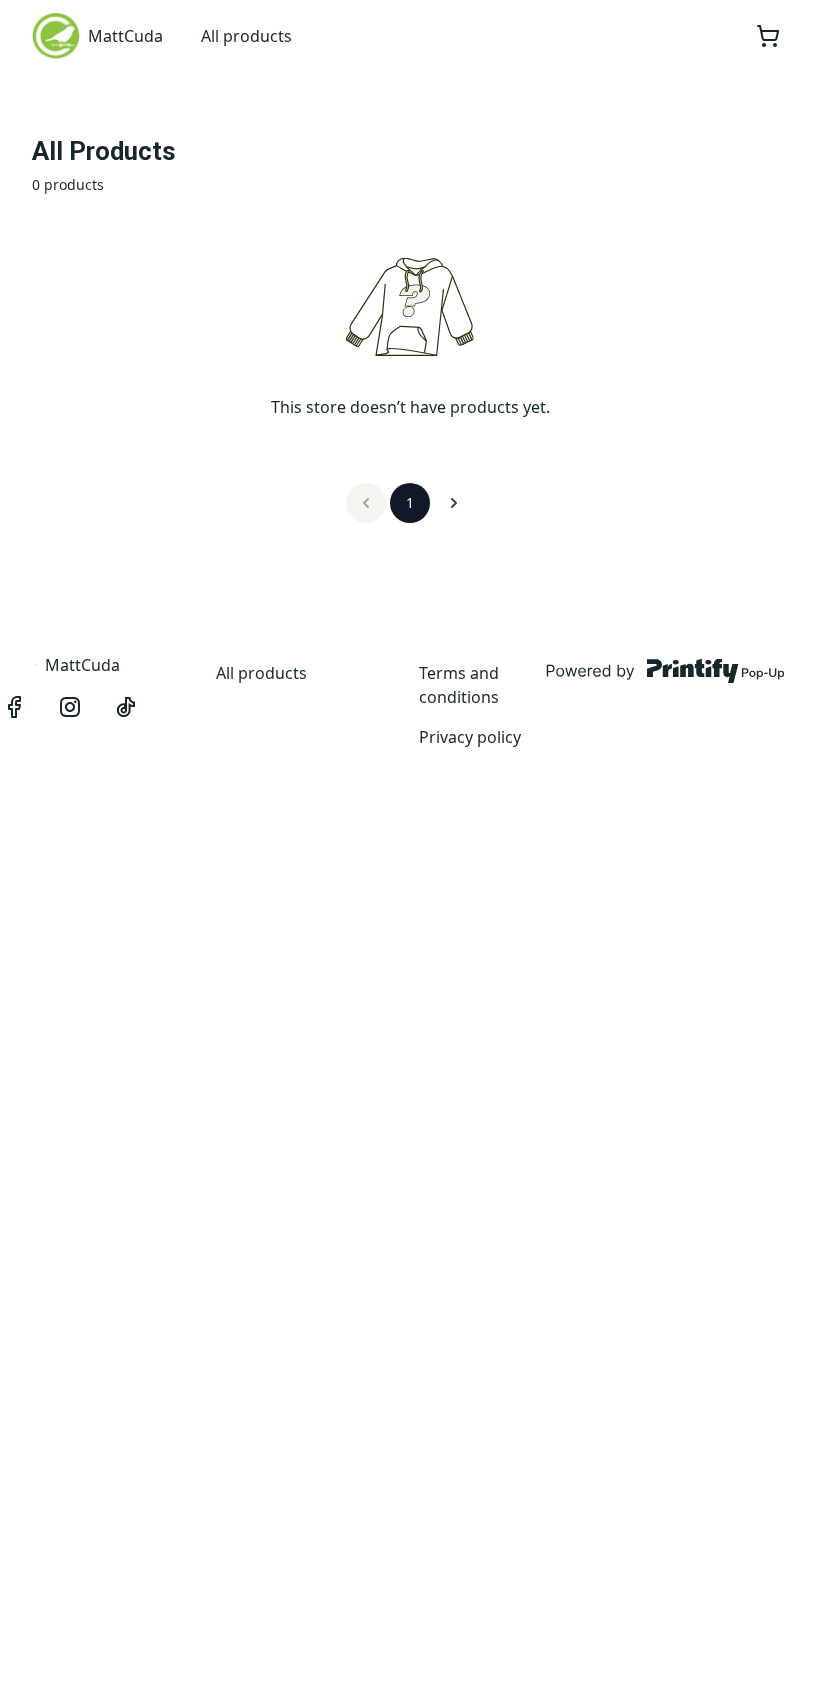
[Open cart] (768, 36)
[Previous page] (366, 503)
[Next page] (454, 503)
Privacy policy (470, 737)
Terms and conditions (459, 685)
